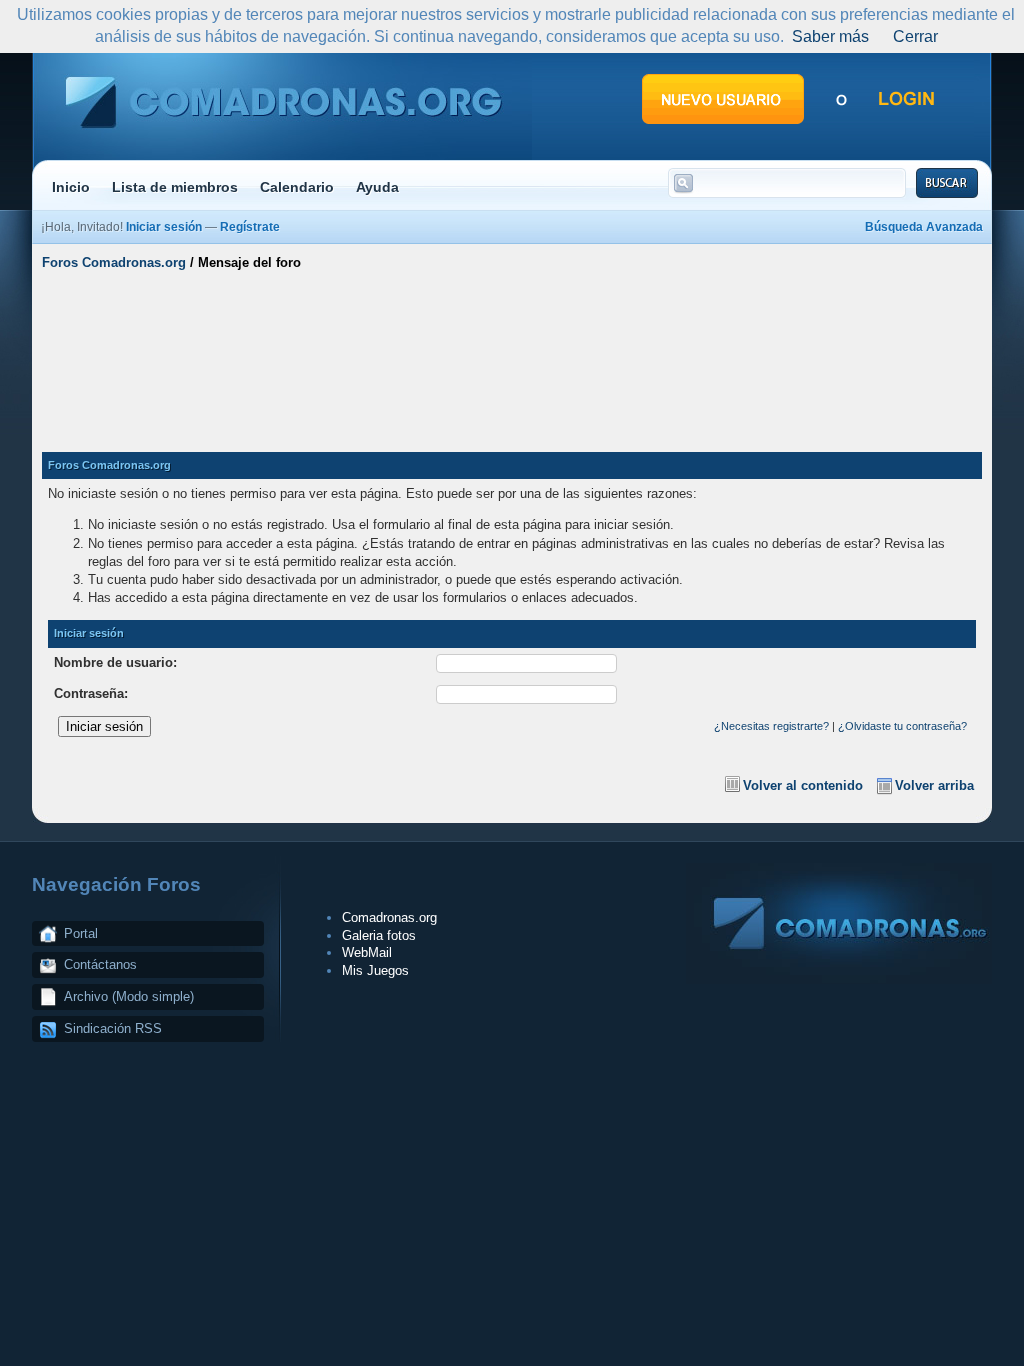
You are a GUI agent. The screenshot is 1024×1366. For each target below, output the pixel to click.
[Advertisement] (512, 353)
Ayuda (377, 187)
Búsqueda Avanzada (924, 227)
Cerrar (915, 36)
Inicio (71, 187)
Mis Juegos (375, 970)
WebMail (367, 952)
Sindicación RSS (113, 1028)
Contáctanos (100, 964)
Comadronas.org (389, 917)
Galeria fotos (379, 935)
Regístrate (250, 227)
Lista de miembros (175, 187)
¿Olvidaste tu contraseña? (902, 726)
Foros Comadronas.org (114, 262)
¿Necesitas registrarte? (771, 726)
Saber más (830, 36)
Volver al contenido (803, 785)
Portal (81, 933)
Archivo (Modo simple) (129, 996)
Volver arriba (934, 785)
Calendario (297, 187)
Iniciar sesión (164, 227)
